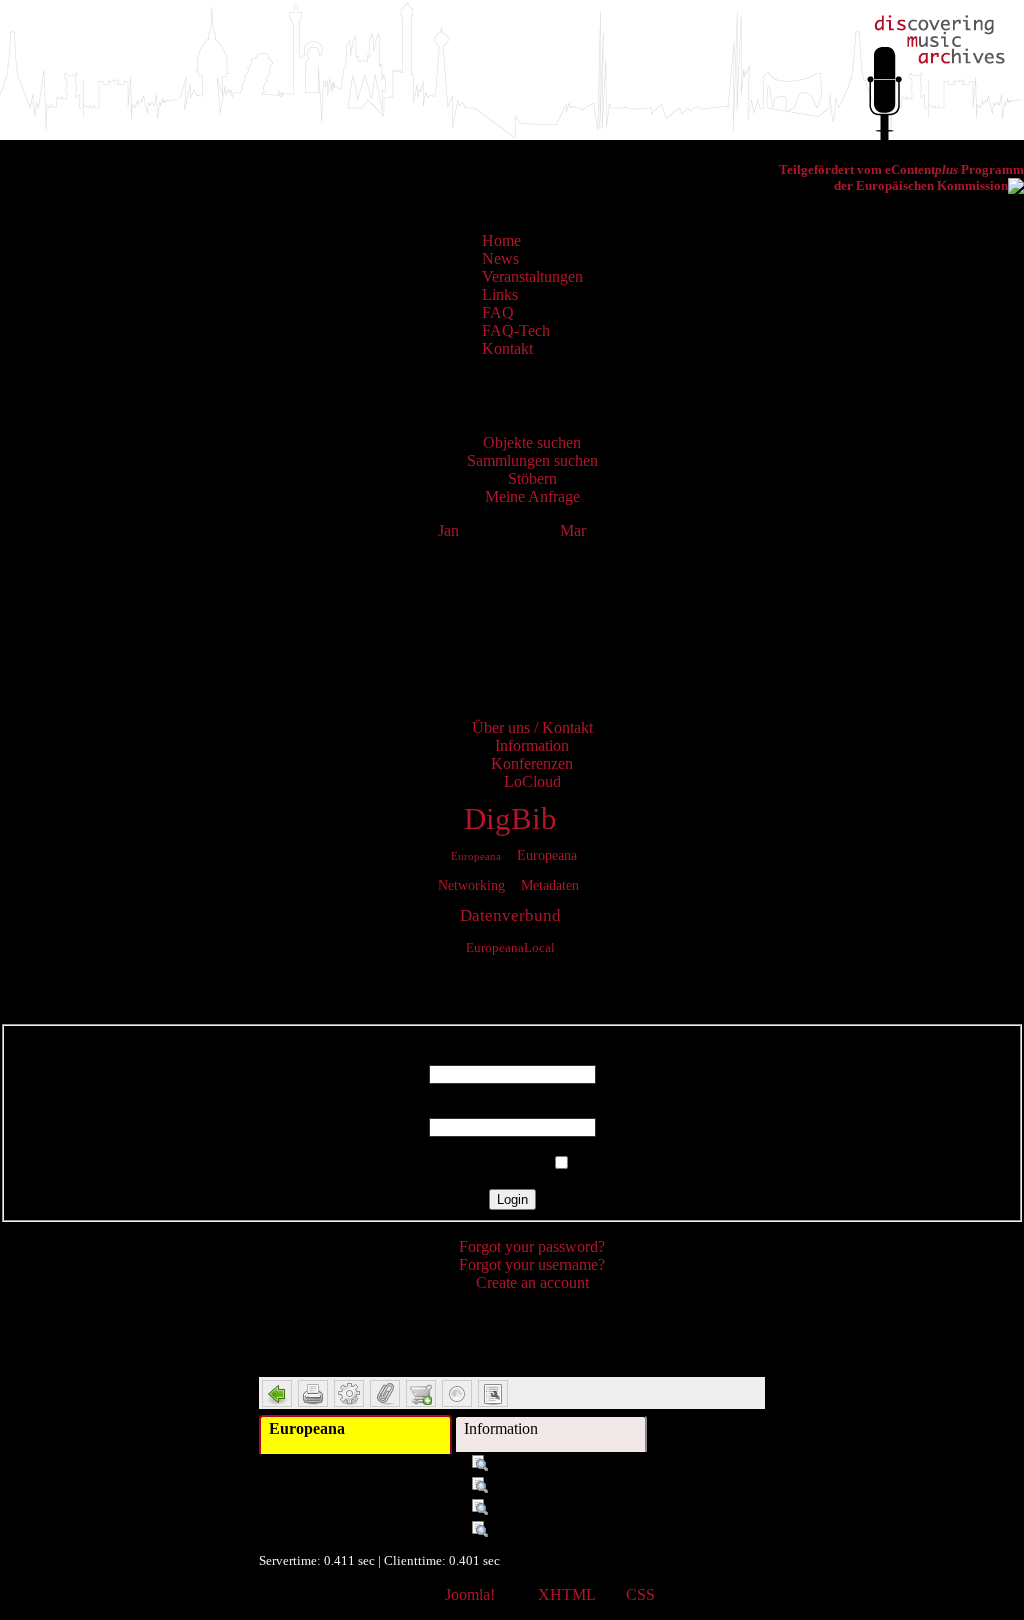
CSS (640, 1594)
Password (512, 1108)
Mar (573, 530)
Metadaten (550, 885)
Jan (448, 530)
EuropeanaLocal (510, 948)
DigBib (510, 819)
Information (501, 1428)
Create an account (532, 1282)
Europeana (476, 856)
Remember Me (500, 1163)
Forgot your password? (532, 1246)
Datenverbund (510, 915)
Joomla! (470, 1594)
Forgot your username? (532, 1264)
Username (512, 1055)
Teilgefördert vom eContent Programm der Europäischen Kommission (901, 177)
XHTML (566, 1594)
